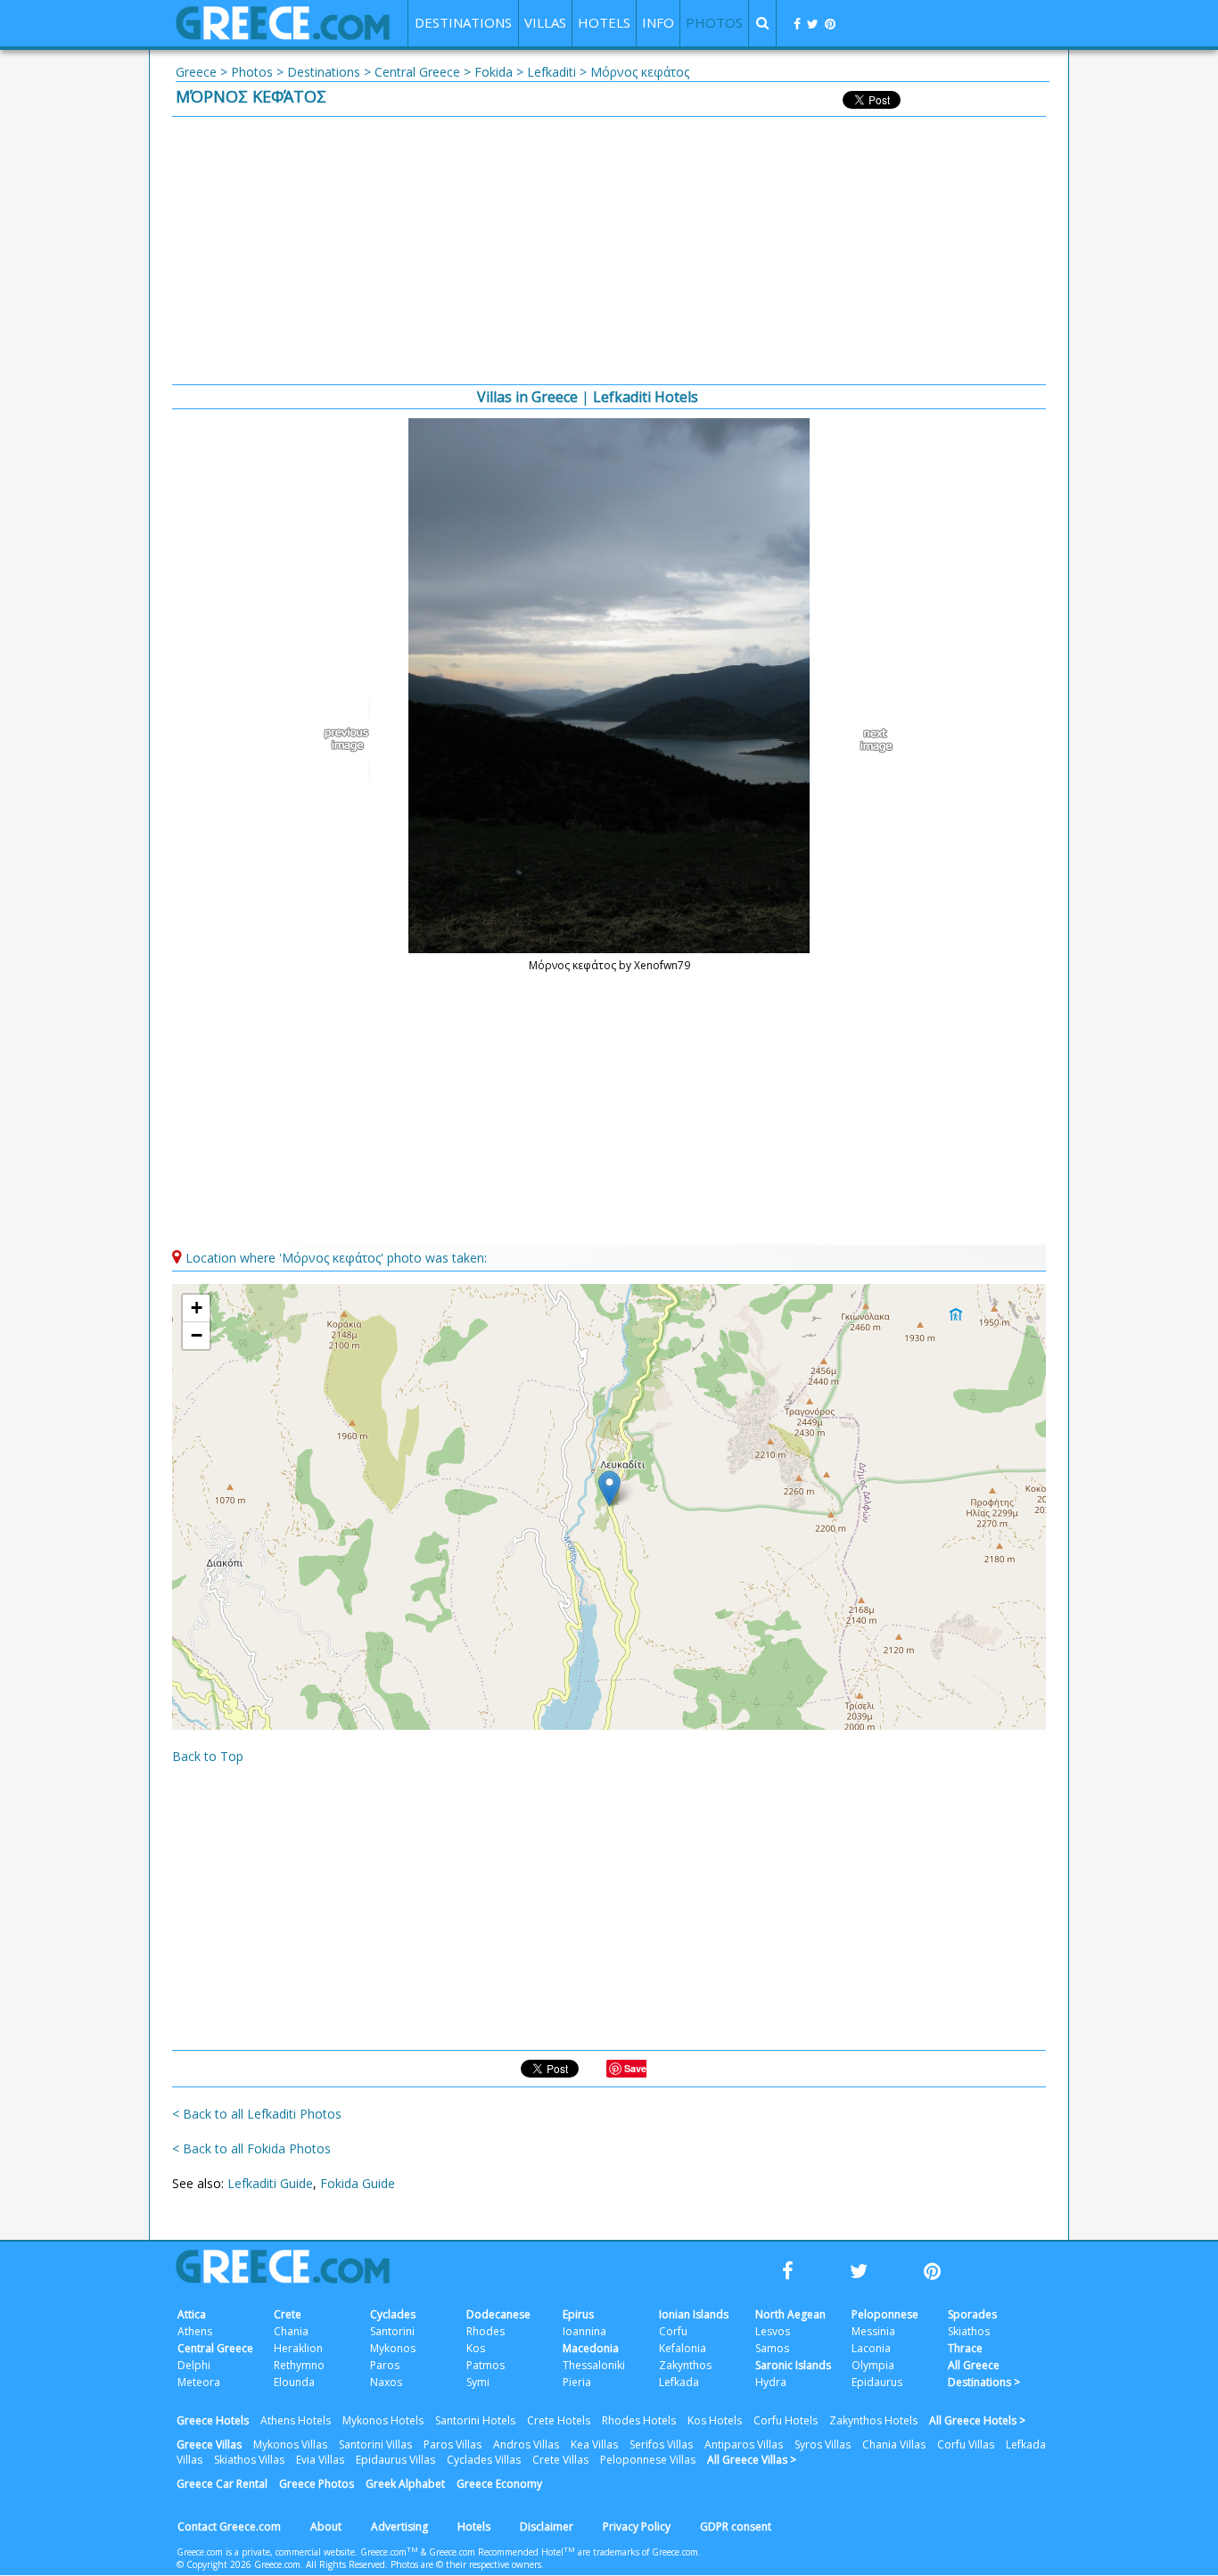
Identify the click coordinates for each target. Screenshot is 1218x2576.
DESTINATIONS (463, 22)
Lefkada (679, 2382)
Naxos (386, 2382)
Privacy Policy (637, 2527)
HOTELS (604, 22)
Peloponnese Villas (648, 2460)
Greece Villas (209, 2444)
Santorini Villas (375, 2444)
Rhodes (486, 2331)
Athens (195, 2331)
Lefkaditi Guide (270, 2183)
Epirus (578, 2314)
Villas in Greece (527, 397)
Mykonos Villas (290, 2444)
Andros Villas (526, 2444)
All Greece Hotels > (977, 2420)
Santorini (392, 2331)
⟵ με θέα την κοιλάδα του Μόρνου (350, 740)
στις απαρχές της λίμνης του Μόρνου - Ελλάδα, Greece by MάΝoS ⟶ (868, 740)
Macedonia (591, 2348)
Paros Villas (453, 2444)
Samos (772, 2348)
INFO (658, 22)
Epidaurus (877, 2382)
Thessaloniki (594, 2365)
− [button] (197, 1335)
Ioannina (584, 2331)
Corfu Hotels (786, 2420)
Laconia (871, 2348)
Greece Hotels (213, 2420)
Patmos (486, 2365)
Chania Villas (894, 2444)
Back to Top (208, 1756)
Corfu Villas (966, 2444)
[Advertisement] (609, 251)
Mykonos (393, 2348)
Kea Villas (594, 2444)
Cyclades (393, 2314)
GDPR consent (736, 2527)
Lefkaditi (551, 72)
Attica (192, 2314)
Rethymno (299, 2365)
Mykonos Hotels (383, 2420)
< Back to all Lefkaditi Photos (257, 2114)
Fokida (494, 72)
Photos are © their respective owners (466, 2564)
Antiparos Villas (744, 2444)
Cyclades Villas (484, 2460)
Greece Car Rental (222, 2484)
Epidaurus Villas (395, 2460)
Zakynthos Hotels (873, 2420)
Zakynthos (685, 2365)
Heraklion (298, 2348)
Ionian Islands (694, 2314)
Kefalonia (683, 2348)
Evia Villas (320, 2460)
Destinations (324, 72)
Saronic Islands (793, 2365)
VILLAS (545, 22)
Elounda (294, 2382)
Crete (288, 2314)
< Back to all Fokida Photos (251, 2148)
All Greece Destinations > (984, 2374)
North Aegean (790, 2314)
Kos (476, 2348)
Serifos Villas (661, 2444)
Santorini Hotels (475, 2420)
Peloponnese (885, 2314)
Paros (385, 2365)
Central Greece (417, 72)
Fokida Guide (358, 2183)
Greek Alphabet (405, 2484)
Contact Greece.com (229, 2527)
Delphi (194, 2365)
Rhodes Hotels (639, 2420)
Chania (291, 2331)
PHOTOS (714, 22)
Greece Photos (317, 2484)
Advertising (399, 2527)
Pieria (577, 2382)
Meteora (199, 2382)
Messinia (873, 2331)
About (326, 2527)
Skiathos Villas (249, 2460)
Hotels (474, 2527)
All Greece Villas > (752, 2460)
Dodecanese (498, 2314)
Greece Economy (499, 2484)
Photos (252, 72)
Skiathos (969, 2331)
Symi (478, 2382)
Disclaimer (547, 2527)
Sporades (972, 2314)
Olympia (873, 2365)
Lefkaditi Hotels (646, 397)
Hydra (771, 2382)
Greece (196, 72)
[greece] (283, 35)
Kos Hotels (715, 2420)
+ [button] (197, 1308)
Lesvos (773, 2331)
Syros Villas (823, 2444)
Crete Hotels (559, 2420)
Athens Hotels (296, 2420)
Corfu (673, 2331)
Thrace (965, 2348)
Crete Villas (560, 2460)
